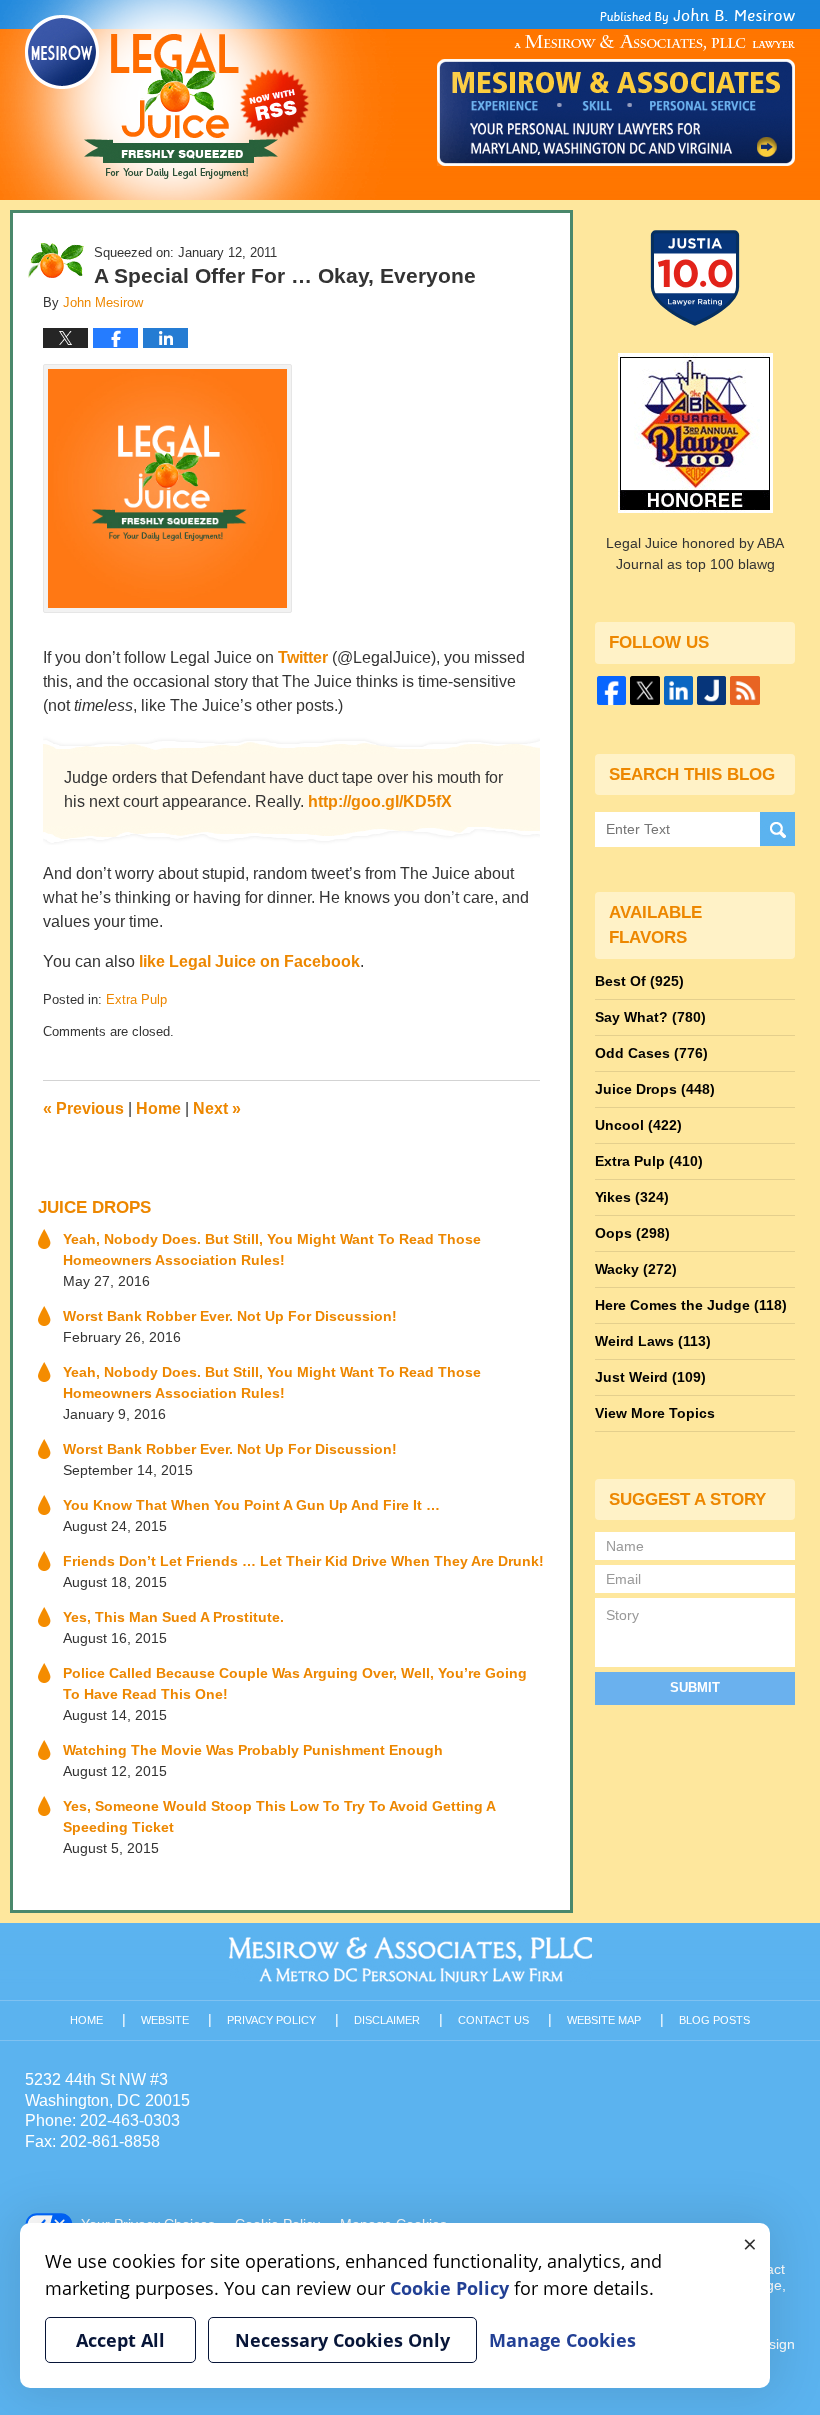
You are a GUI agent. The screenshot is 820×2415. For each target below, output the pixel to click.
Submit (695, 1687)
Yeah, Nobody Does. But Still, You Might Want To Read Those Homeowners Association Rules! (272, 1249)
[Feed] (744, 690)
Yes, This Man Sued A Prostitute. (173, 1617)
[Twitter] (644, 690)
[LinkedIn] (678, 690)
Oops (632, 1233)
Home (158, 1108)
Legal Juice (167, 97)
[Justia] (711, 690)
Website (165, 2020)
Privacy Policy (271, 2020)
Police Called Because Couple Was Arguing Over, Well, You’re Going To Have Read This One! (295, 1683)
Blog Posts (714, 2020)
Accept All (120, 2340)
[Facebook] (611, 690)
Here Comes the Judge (691, 1305)
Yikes (632, 1197)
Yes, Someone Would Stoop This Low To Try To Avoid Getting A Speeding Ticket (279, 1816)
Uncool (638, 1125)
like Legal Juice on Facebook (249, 961)
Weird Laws (653, 1341)
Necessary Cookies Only (342, 2340)
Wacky (636, 1269)
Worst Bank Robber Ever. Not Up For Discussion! (230, 1316)
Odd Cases (651, 1053)
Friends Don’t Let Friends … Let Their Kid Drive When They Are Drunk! (303, 1561)
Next (217, 1108)
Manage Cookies (562, 2340)
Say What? (650, 1017)
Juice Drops (94, 1207)
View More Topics (655, 1413)
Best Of (639, 981)
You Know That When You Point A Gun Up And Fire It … (251, 1505)
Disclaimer (387, 2020)
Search (777, 829)
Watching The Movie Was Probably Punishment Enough (253, 1750)
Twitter (303, 657)
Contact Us (493, 2020)
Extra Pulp (136, 999)
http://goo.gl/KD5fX (380, 801)
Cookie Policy (449, 2288)
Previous (83, 1108)
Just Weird (650, 1377)
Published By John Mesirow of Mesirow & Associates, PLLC (616, 87)
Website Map (604, 2020)
